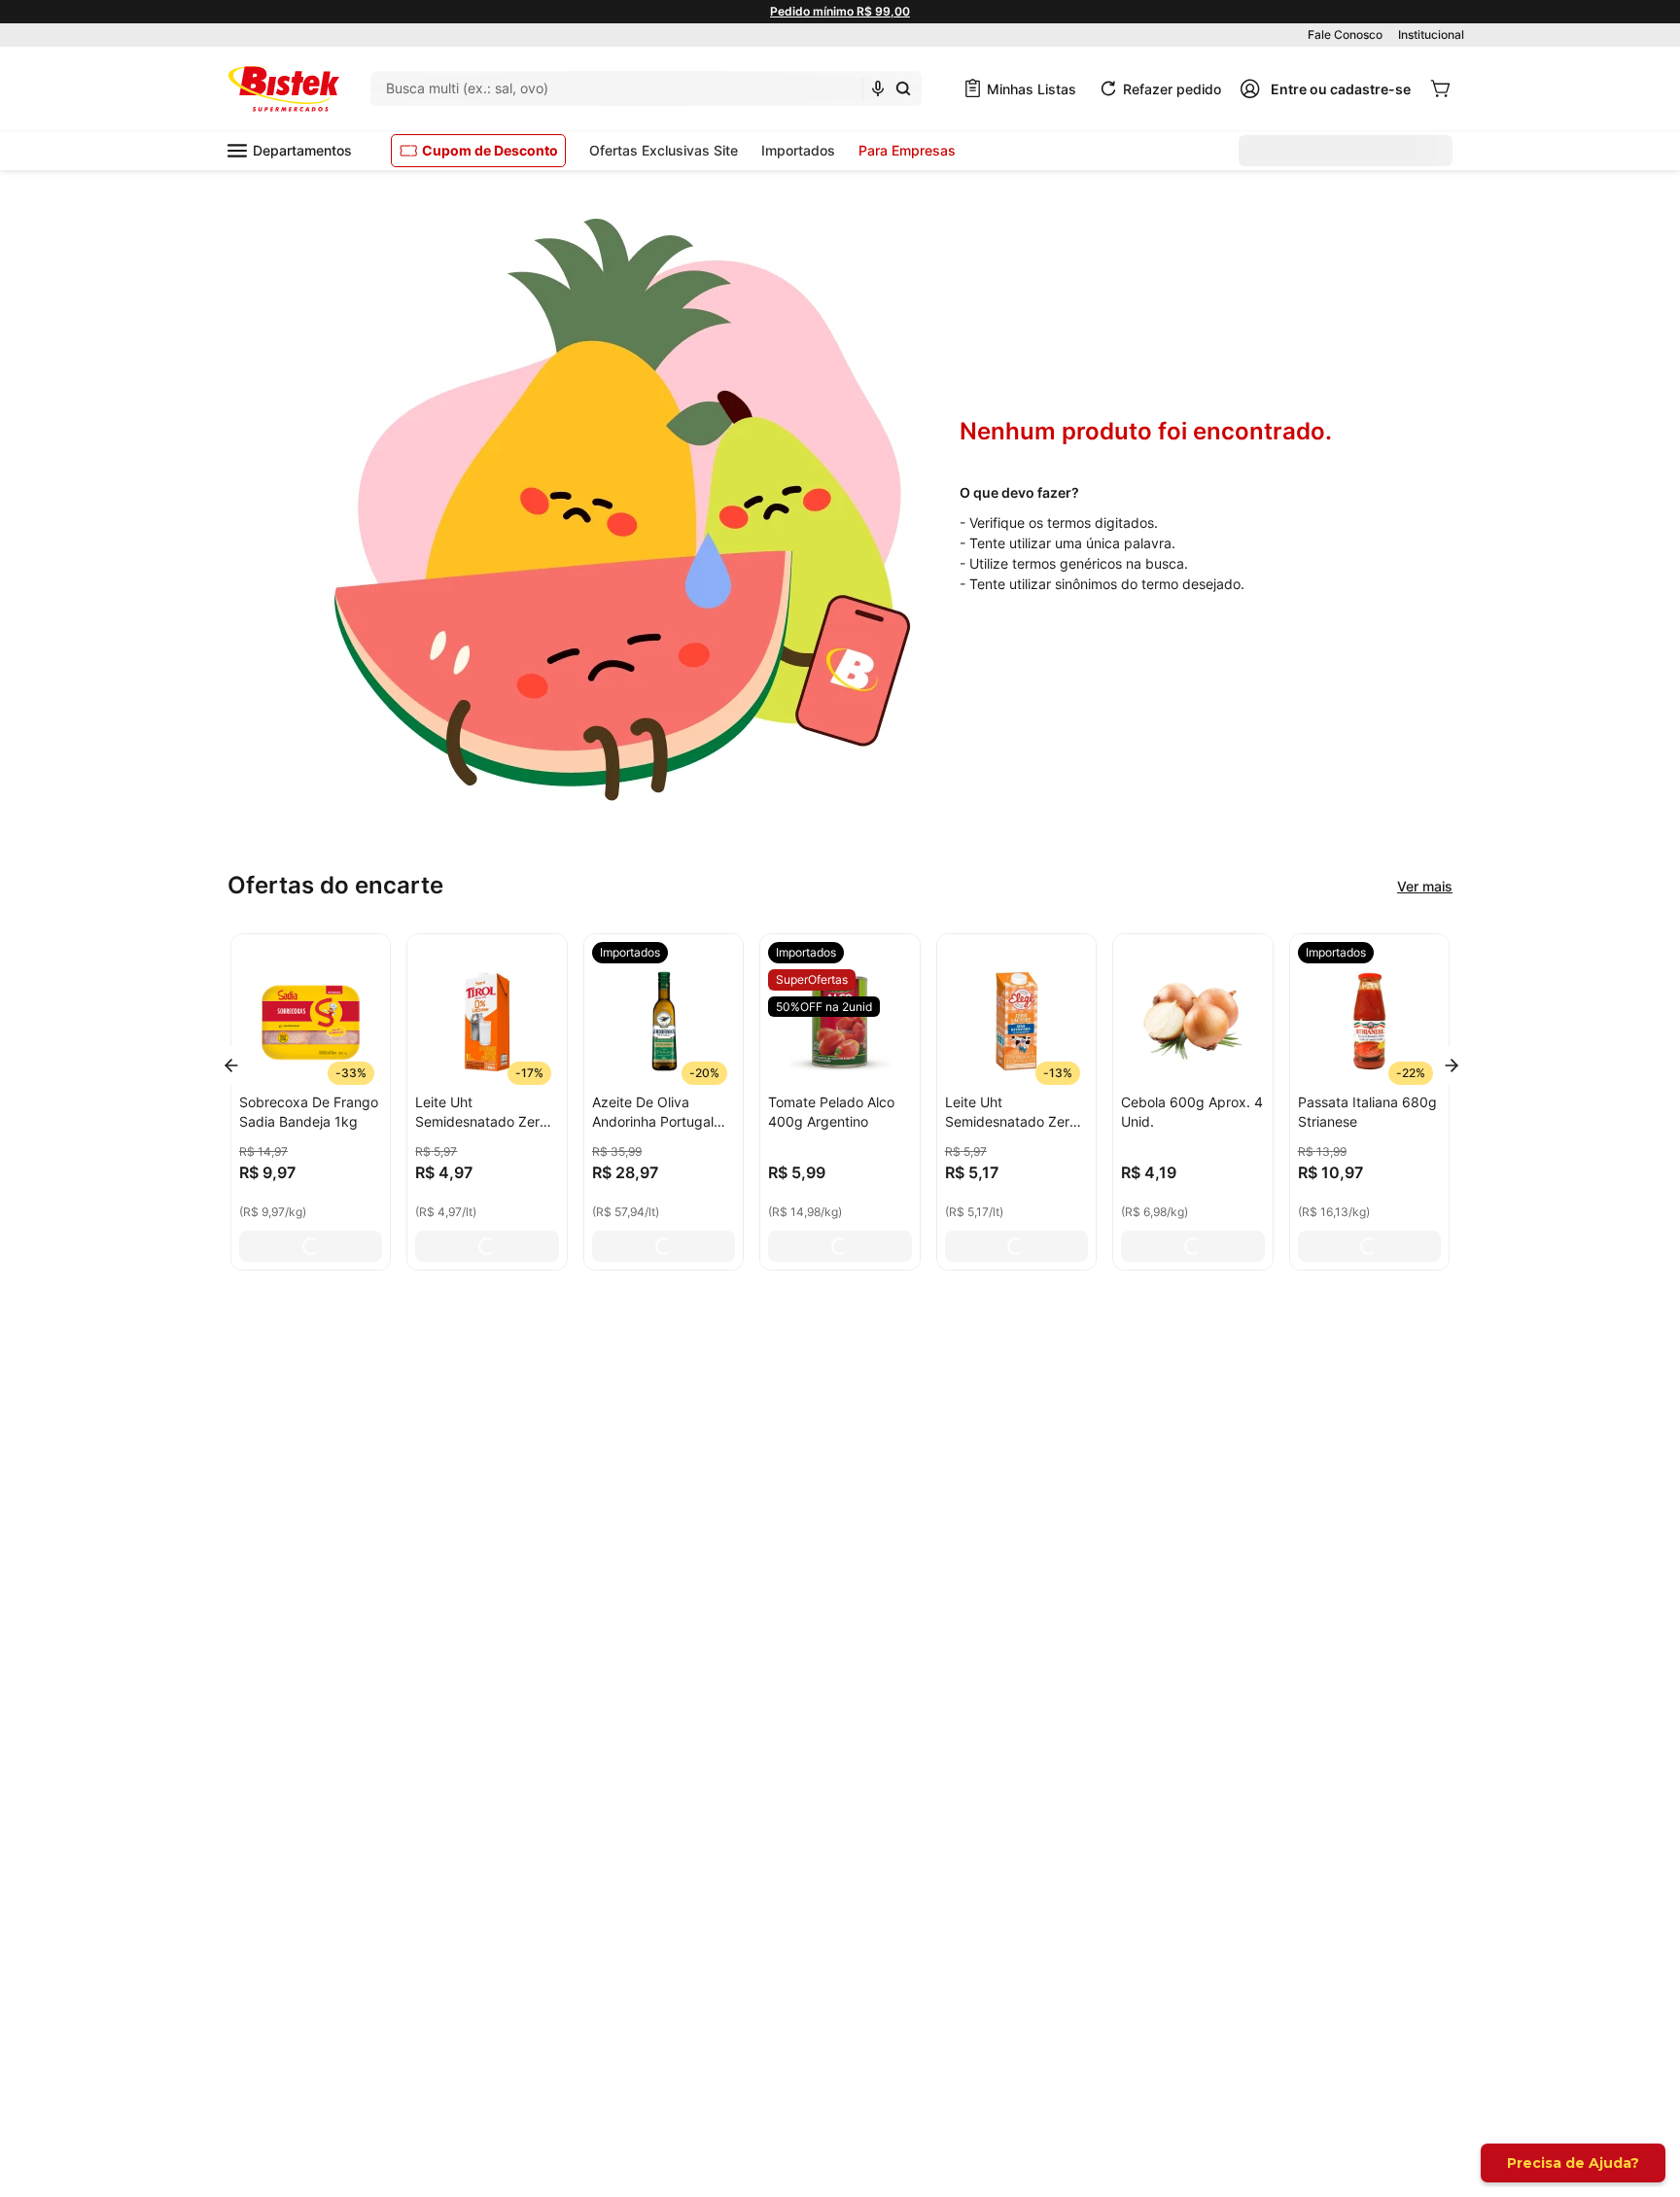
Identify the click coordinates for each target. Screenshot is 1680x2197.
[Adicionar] (311, 1246)
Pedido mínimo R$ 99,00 (840, 11)
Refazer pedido (1172, 89)
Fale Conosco (1345, 35)
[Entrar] (1325, 88)
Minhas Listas (1032, 89)
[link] (630, 953)
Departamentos (302, 150)
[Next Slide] (1452, 1065)
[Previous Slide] (231, 1065)
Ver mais (1425, 886)
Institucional (1431, 35)
